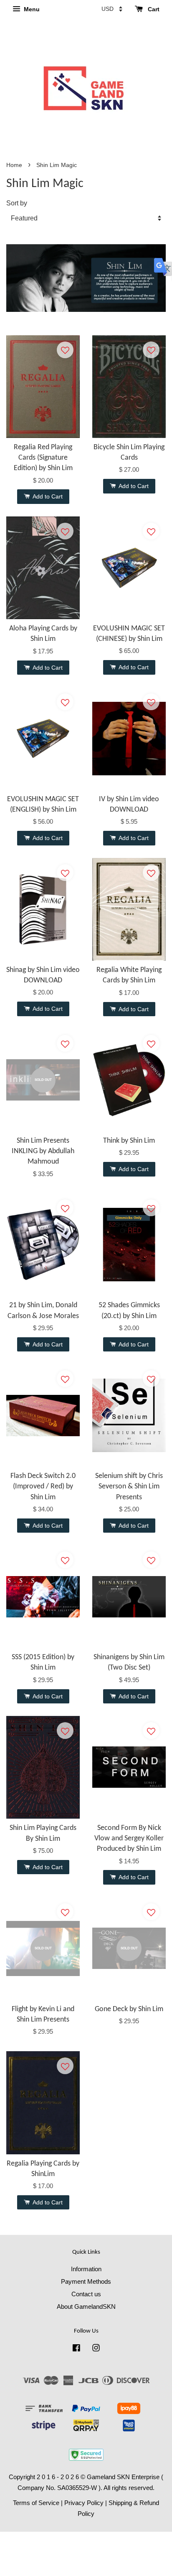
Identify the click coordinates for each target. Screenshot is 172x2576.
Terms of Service (36, 2503)
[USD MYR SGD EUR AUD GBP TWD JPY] (112, 9)
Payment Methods (86, 2281)
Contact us (86, 2294)
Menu (31, 9)
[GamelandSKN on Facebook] (76, 2349)
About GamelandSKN (86, 2307)
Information (86, 2269)
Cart (153, 9)
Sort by (17, 203)
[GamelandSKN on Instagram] (96, 2349)
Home (14, 165)
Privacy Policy (84, 2503)
